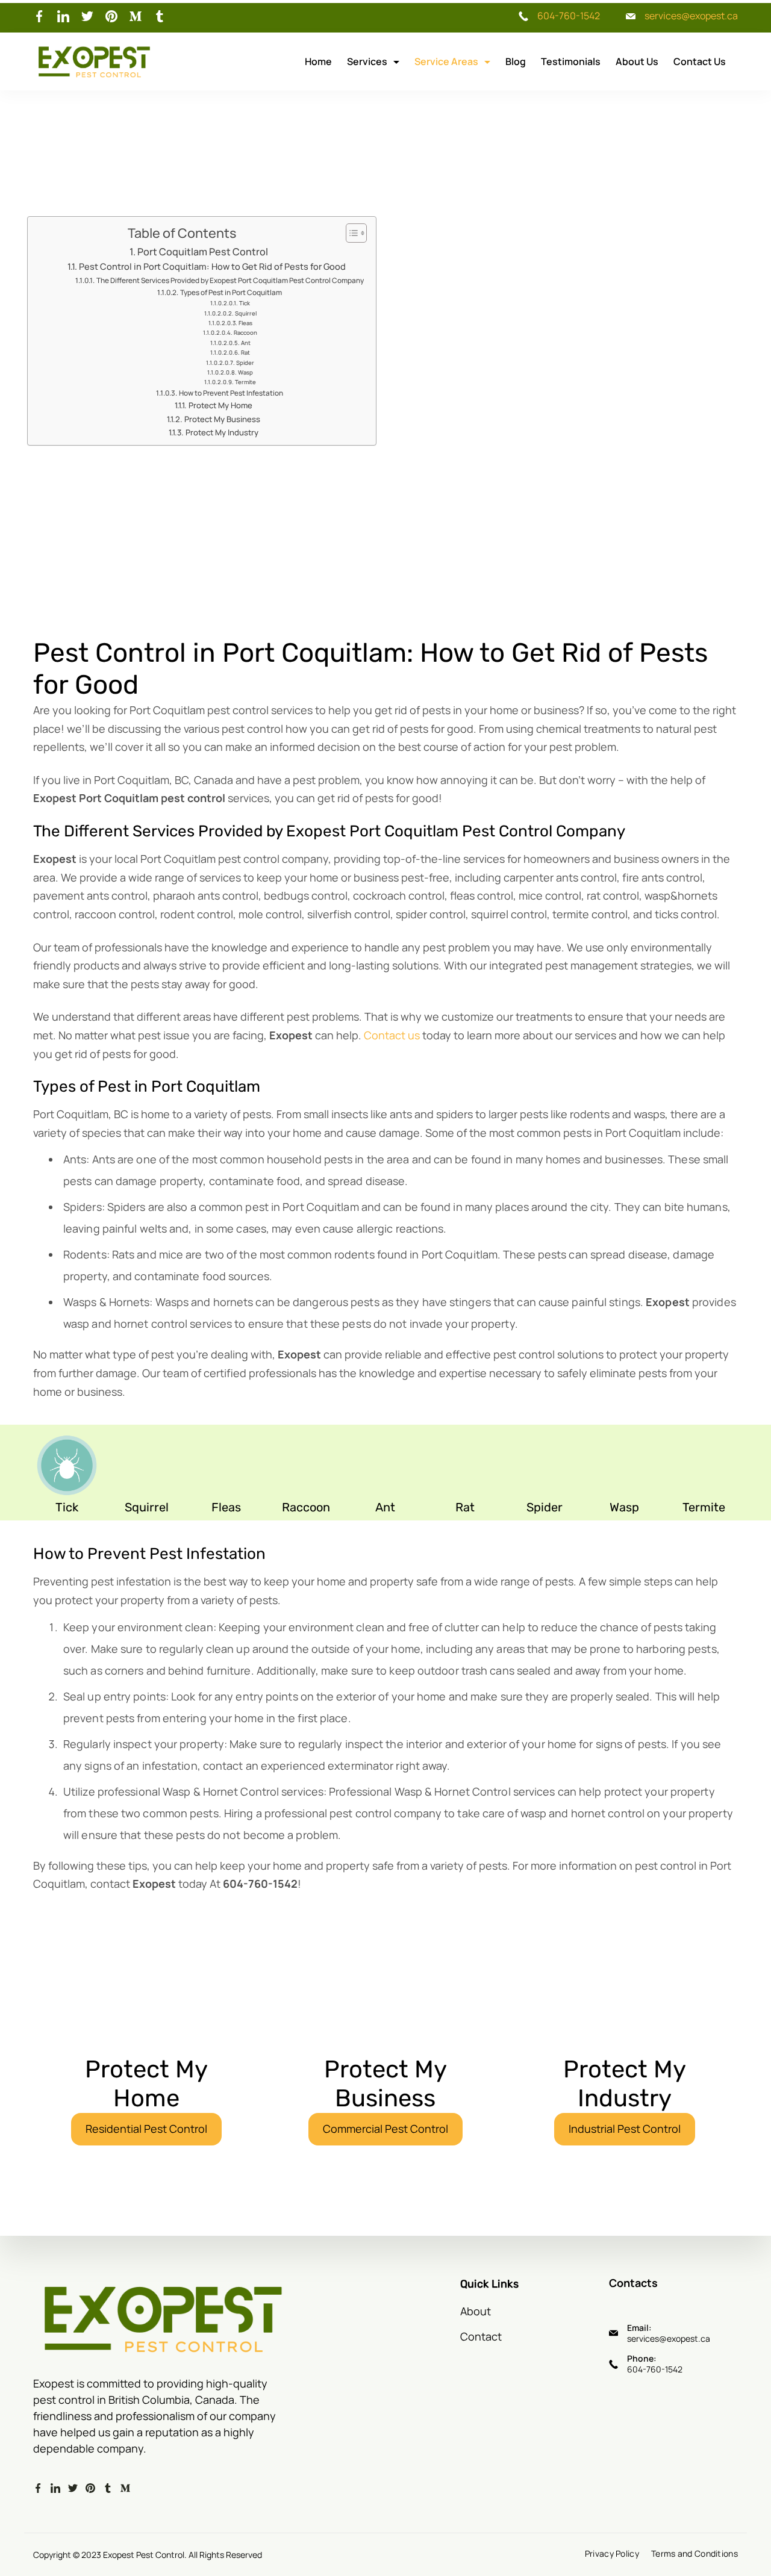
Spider (245, 363)
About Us (637, 61)
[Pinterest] (111, 16)
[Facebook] (39, 16)
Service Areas (446, 61)
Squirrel (246, 313)
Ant (246, 343)
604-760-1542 (569, 16)
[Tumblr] (160, 16)
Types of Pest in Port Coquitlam (231, 292)
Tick (245, 303)
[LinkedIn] (63, 16)
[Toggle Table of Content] (350, 233)
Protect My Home (220, 405)
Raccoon (245, 333)
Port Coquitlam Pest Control (203, 252)
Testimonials (571, 61)
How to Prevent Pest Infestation (231, 393)
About (476, 2311)
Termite (245, 382)
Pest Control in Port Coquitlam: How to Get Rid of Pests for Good (212, 266)
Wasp (245, 372)
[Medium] (136, 16)
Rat (245, 353)
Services (367, 61)
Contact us (392, 1035)
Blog (516, 61)
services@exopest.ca (691, 16)
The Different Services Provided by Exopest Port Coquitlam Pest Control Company (230, 280)
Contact (481, 2336)
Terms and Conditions (695, 2554)
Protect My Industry (222, 432)
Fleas (245, 323)
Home (318, 61)
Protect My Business (222, 419)
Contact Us (700, 61)
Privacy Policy (612, 2554)
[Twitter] (87, 16)
